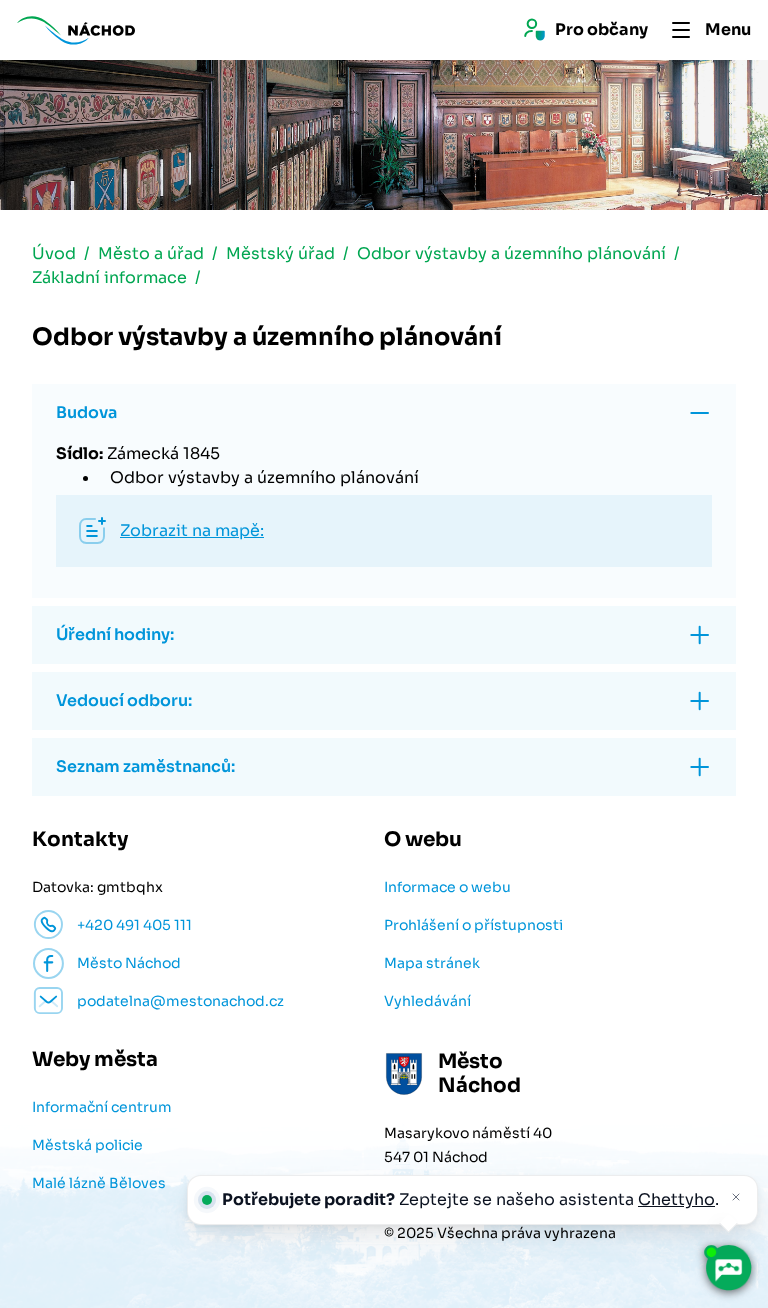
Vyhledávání (427, 1001)
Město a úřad (151, 253)
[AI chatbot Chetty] (728, 1268)
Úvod (54, 253)
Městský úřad (280, 253)
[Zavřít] (736, 1197)
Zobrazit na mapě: (192, 530)
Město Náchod (129, 963)
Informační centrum (102, 1107)
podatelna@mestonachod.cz (180, 1001)
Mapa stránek (432, 963)
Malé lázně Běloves (99, 1183)
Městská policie (87, 1145)
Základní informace (109, 277)
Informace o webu (447, 887)
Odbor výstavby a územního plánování (511, 253)
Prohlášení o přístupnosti (473, 925)
